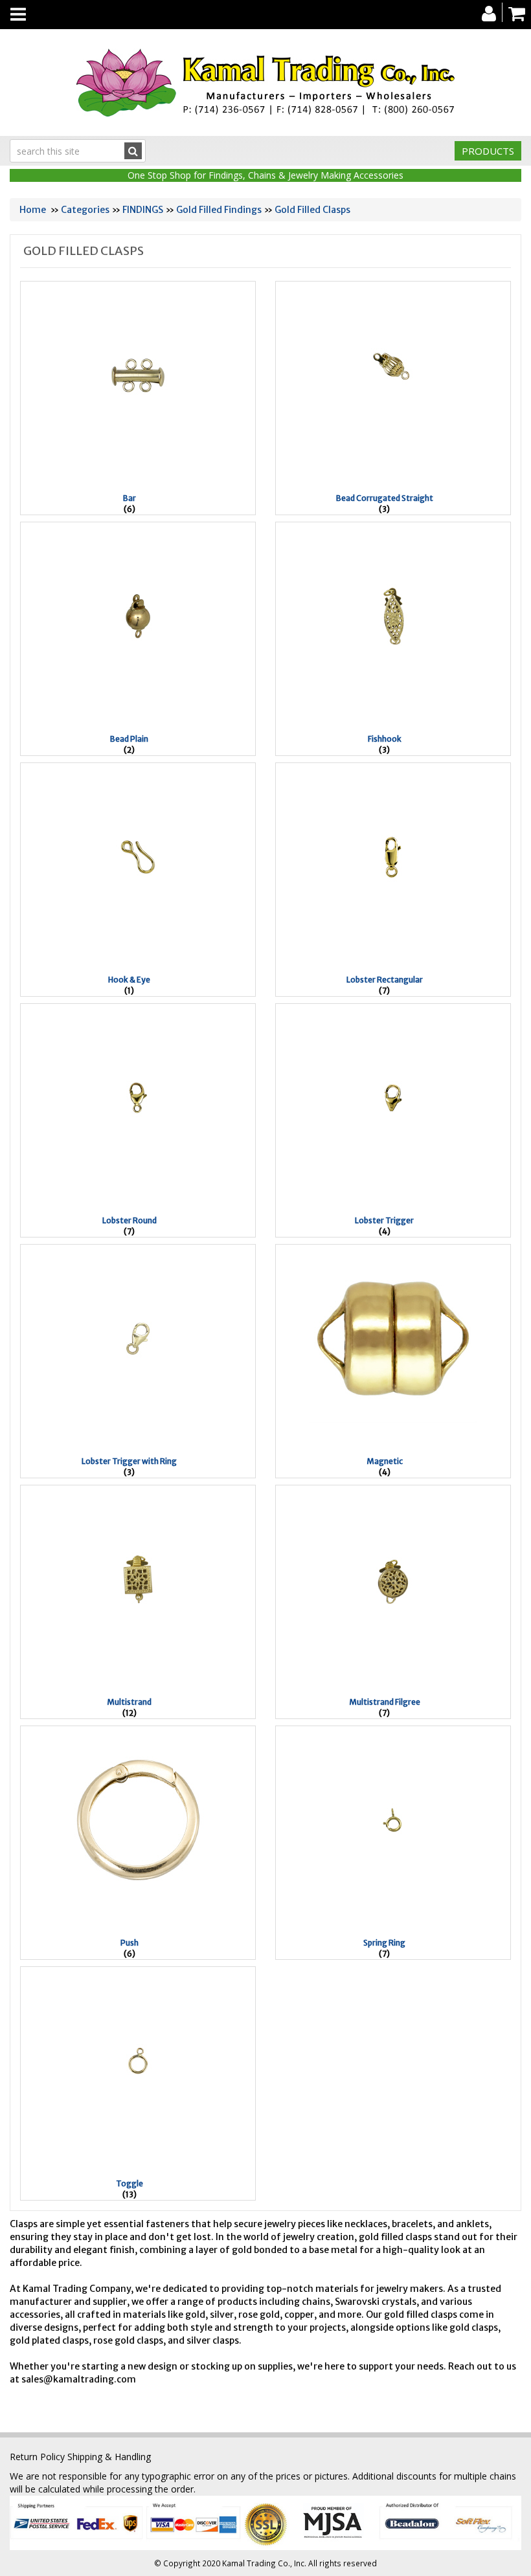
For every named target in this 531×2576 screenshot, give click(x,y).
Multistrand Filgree (385, 1702)
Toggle (130, 2183)
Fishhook (385, 739)
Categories (85, 210)
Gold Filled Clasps (312, 210)
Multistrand (129, 1702)
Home (33, 210)
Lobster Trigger (384, 1220)
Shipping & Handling (109, 2457)
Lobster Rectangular (385, 980)
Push (130, 1943)
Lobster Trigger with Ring (129, 1461)
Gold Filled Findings (219, 210)
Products (488, 151)
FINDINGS (143, 210)
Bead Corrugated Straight (385, 498)
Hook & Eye (129, 980)
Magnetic (385, 1461)
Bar (130, 498)
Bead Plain (129, 739)
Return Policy (37, 2457)
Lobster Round (130, 1220)
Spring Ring (384, 1943)
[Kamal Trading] (265, 83)
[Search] (133, 151)
